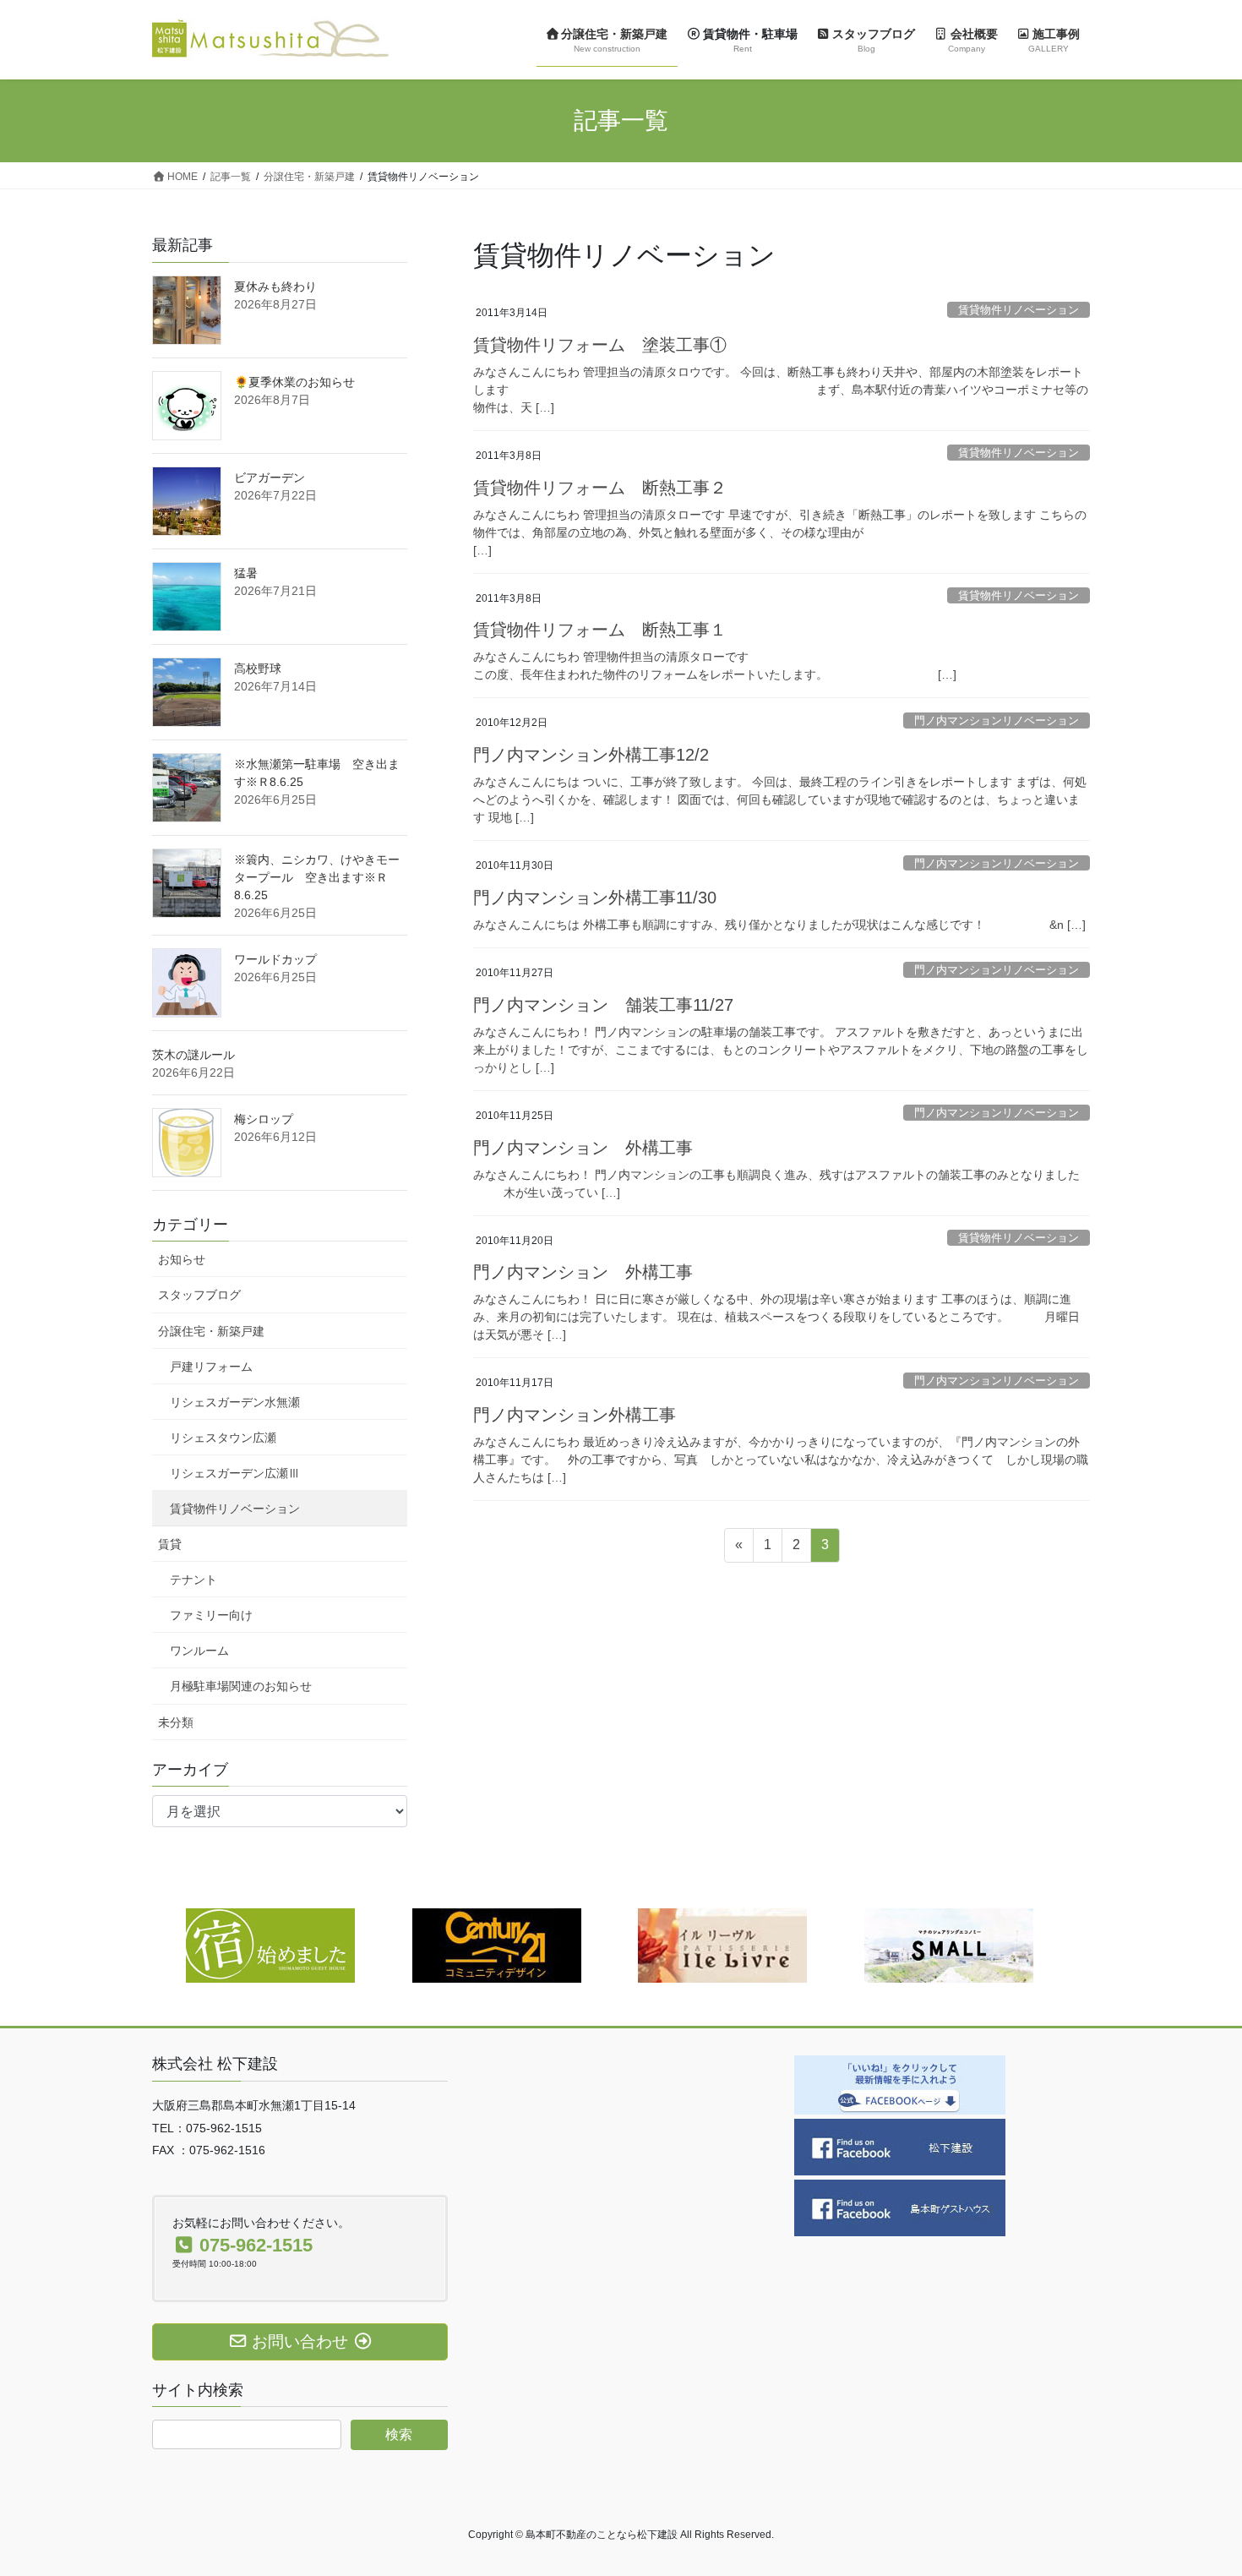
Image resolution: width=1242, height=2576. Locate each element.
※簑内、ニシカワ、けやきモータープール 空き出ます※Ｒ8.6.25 (317, 877)
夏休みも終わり (275, 287)
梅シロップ (264, 1119)
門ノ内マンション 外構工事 (583, 1148)
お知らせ (182, 1259)
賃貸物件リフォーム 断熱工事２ (600, 488)
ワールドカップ (275, 959)
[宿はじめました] (270, 1945)
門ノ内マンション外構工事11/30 (595, 898)
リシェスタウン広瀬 (223, 1438)
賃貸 (170, 1544)
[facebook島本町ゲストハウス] (900, 2207)
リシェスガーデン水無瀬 (235, 1402)
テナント (193, 1580)
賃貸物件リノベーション (1019, 310)
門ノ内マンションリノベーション (997, 720)
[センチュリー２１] (497, 1945)
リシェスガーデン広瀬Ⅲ (235, 1473)
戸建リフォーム (211, 1367)
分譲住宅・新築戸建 (211, 1331)
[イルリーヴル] (722, 1945)
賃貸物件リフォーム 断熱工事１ (600, 630)
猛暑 (246, 573)
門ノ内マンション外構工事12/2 (591, 755)
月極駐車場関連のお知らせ (241, 1686)
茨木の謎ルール (193, 1055)
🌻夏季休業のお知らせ (294, 382)
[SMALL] (949, 1945)
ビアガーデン (270, 478)
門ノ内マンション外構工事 (575, 1415)
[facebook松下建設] (900, 2146)
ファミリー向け (211, 1615)
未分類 (176, 1722)
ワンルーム (199, 1651)
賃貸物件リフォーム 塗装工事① (600, 345)
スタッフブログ (199, 1295)
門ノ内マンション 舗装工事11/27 (603, 1005)
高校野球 (258, 669)
